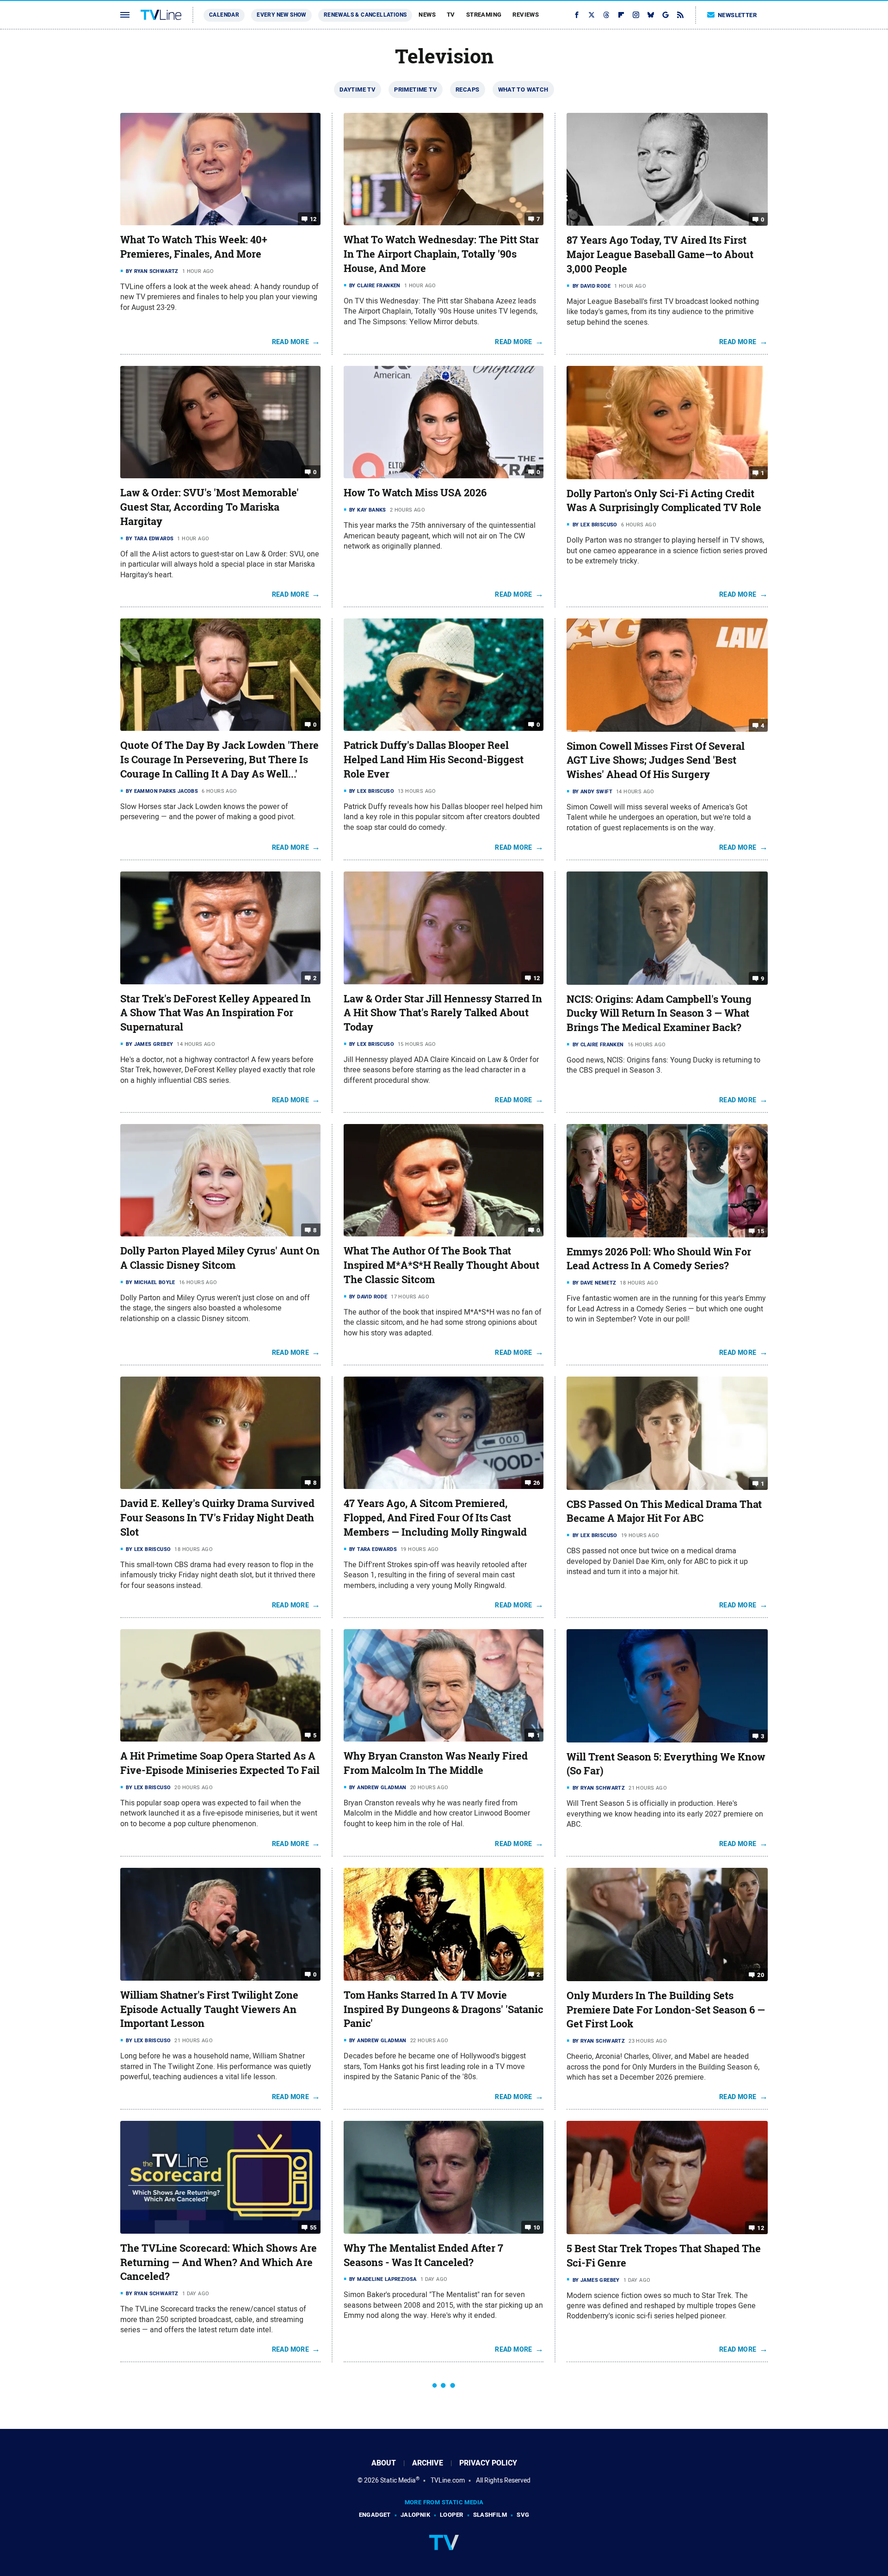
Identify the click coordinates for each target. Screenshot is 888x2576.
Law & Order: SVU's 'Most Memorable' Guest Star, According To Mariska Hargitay (210, 507)
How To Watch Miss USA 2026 (415, 493)
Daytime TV (358, 90)
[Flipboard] (621, 15)
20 (761, 1975)
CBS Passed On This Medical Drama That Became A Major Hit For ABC (664, 1511)
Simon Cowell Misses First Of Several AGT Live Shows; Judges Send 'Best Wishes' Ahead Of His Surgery (656, 760)
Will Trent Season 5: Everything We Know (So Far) (666, 1764)
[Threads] (606, 15)
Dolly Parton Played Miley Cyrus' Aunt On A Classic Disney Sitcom (220, 1258)
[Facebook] (577, 15)
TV (451, 15)
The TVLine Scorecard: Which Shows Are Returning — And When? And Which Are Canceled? (219, 2262)
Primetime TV (416, 90)
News (427, 15)
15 (761, 1231)
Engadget (375, 2515)
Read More (291, 342)
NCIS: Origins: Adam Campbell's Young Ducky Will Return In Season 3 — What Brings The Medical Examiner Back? (659, 1013)
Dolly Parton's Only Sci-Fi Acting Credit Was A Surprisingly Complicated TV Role (664, 501)
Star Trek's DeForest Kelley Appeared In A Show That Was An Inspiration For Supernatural (216, 1013)
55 (313, 2227)
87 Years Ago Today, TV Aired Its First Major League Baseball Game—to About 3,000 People (660, 254)
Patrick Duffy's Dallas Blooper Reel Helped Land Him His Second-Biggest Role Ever (434, 760)
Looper (451, 2515)
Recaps (467, 90)
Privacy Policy (488, 2463)
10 (537, 2227)
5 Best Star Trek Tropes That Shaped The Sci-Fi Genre (664, 2256)
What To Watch (523, 90)
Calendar (224, 15)
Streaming (484, 15)
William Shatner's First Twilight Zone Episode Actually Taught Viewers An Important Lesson (209, 2009)
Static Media (398, 2480)
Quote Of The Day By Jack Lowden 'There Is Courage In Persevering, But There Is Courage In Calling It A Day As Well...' (219, 760)
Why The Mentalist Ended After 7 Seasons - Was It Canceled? (423, 2255)
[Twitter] (592, 15)
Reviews (526, 15)
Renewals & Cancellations (365, 15)
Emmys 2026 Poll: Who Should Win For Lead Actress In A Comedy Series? (659, 1259)
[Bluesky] (651, 15)
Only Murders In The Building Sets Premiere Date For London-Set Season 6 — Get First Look (666, 2010)
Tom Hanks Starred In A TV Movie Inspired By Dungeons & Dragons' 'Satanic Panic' (444, 2009)
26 (537, 1483)
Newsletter (737, 15)
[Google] (666, 15)
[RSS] (680, 15)
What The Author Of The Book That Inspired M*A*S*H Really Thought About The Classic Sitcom (441, 1265)
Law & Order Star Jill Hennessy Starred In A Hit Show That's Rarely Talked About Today (443, 1013)
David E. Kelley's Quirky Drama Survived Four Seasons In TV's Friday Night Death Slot (217, 1518)
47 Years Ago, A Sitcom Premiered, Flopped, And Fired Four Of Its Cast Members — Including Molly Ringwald (435, 1518)
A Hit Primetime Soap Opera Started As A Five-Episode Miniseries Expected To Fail (220, 1763)
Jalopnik (415, 2515)
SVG (523, 2515)
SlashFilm (490, 2515)
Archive (428, 2463)
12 (313, 219)
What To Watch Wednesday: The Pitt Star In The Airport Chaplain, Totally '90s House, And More (441, 254)
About (384, 2463)
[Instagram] (636, 15)
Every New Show (281, 15)
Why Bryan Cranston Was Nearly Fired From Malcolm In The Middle (436, 1763)
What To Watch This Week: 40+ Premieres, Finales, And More (194, 247)
